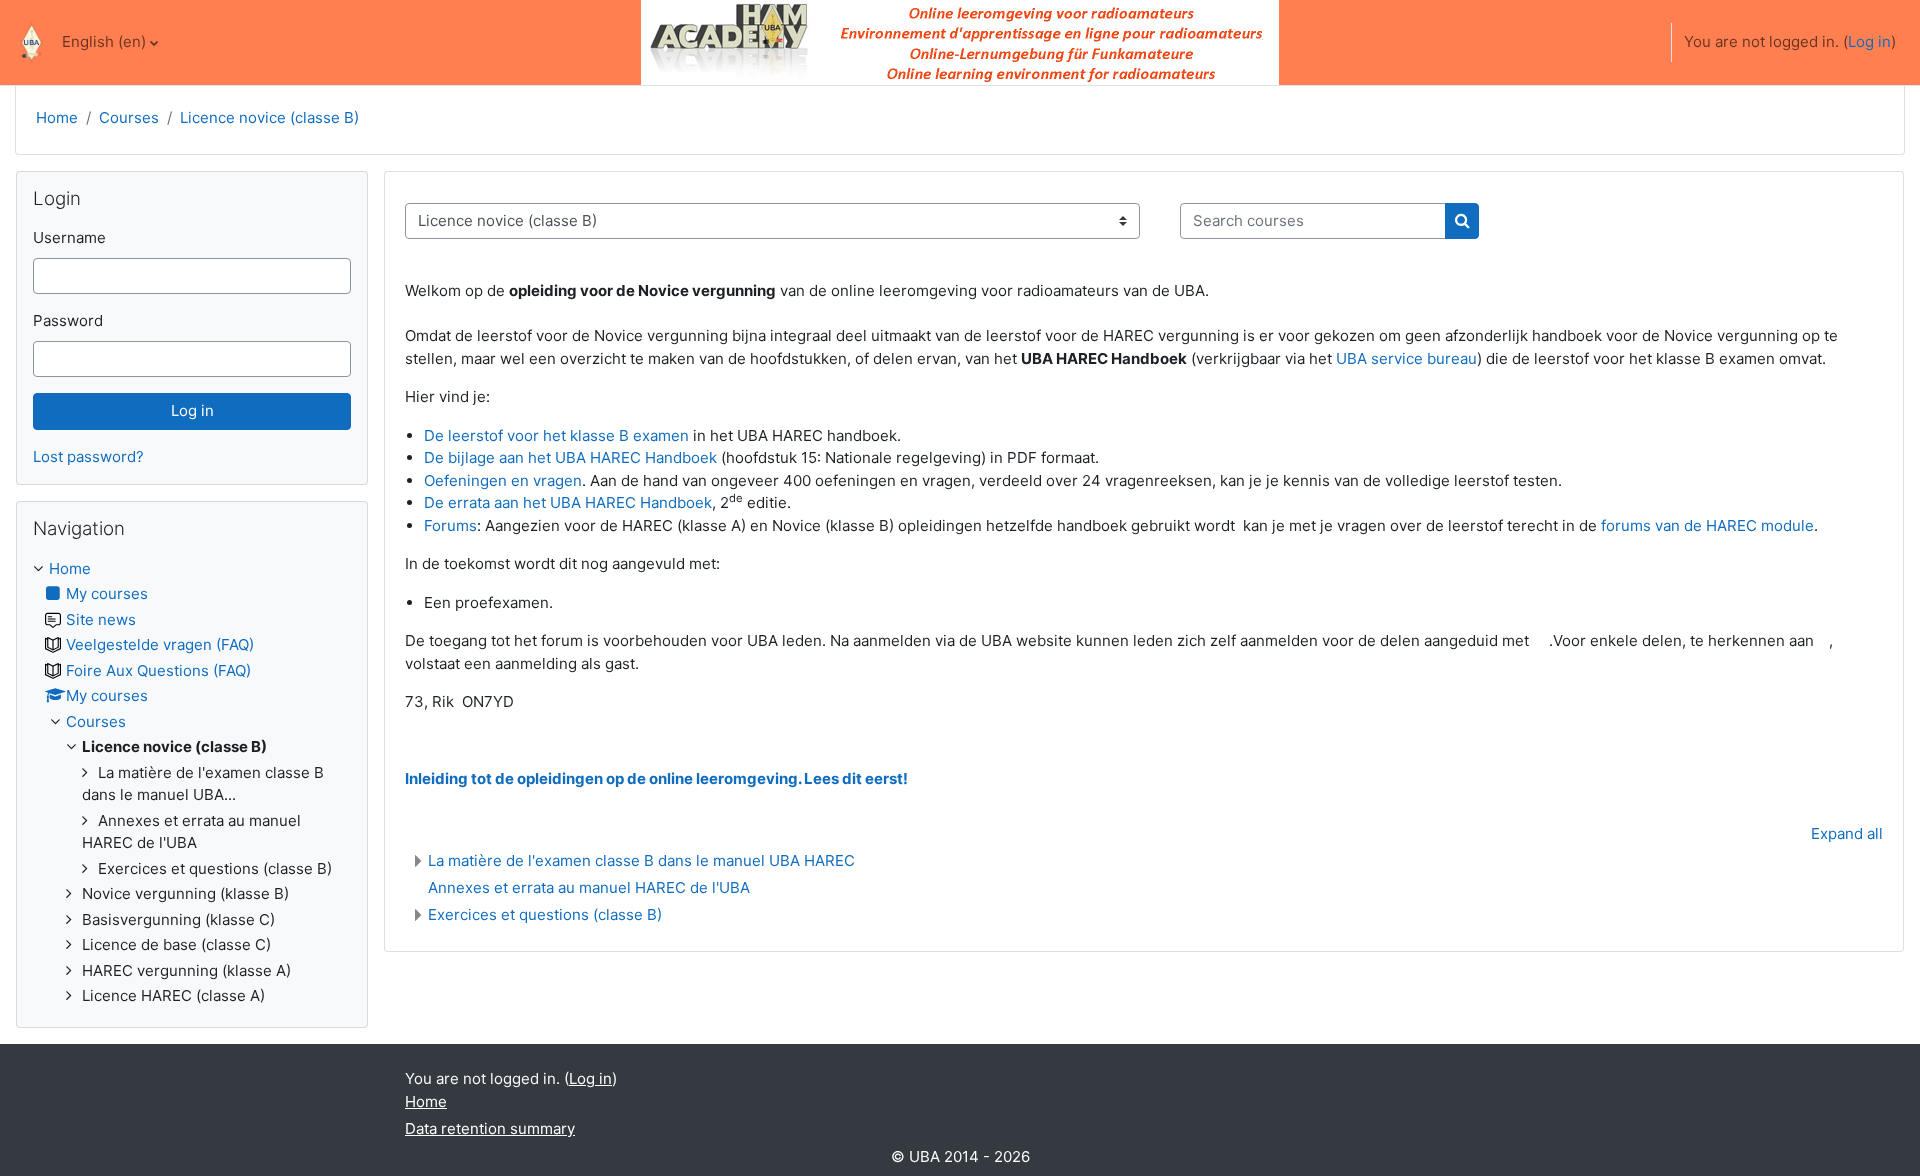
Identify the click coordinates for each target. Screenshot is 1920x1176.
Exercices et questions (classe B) (545, 914)
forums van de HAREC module (1707, 525)
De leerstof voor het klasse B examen (556, 435)
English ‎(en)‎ (104, 41)
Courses (129, 117)
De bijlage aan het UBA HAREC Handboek (570, 457)
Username (69, 237)
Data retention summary (490, 1128)
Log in (1869, 41)
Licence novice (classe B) (269, 117)
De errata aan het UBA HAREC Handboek (568, 502)
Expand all (1847, 833)
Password (68, 320)
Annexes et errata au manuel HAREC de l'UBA (589, 887)
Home (57, 117)
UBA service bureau (1406, 358)
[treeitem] (192, 783)
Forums (450, 525)
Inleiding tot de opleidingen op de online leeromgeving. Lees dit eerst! (656, 778)
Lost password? (88, 456)
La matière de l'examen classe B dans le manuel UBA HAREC (641, 860)
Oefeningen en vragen (503, 480)
